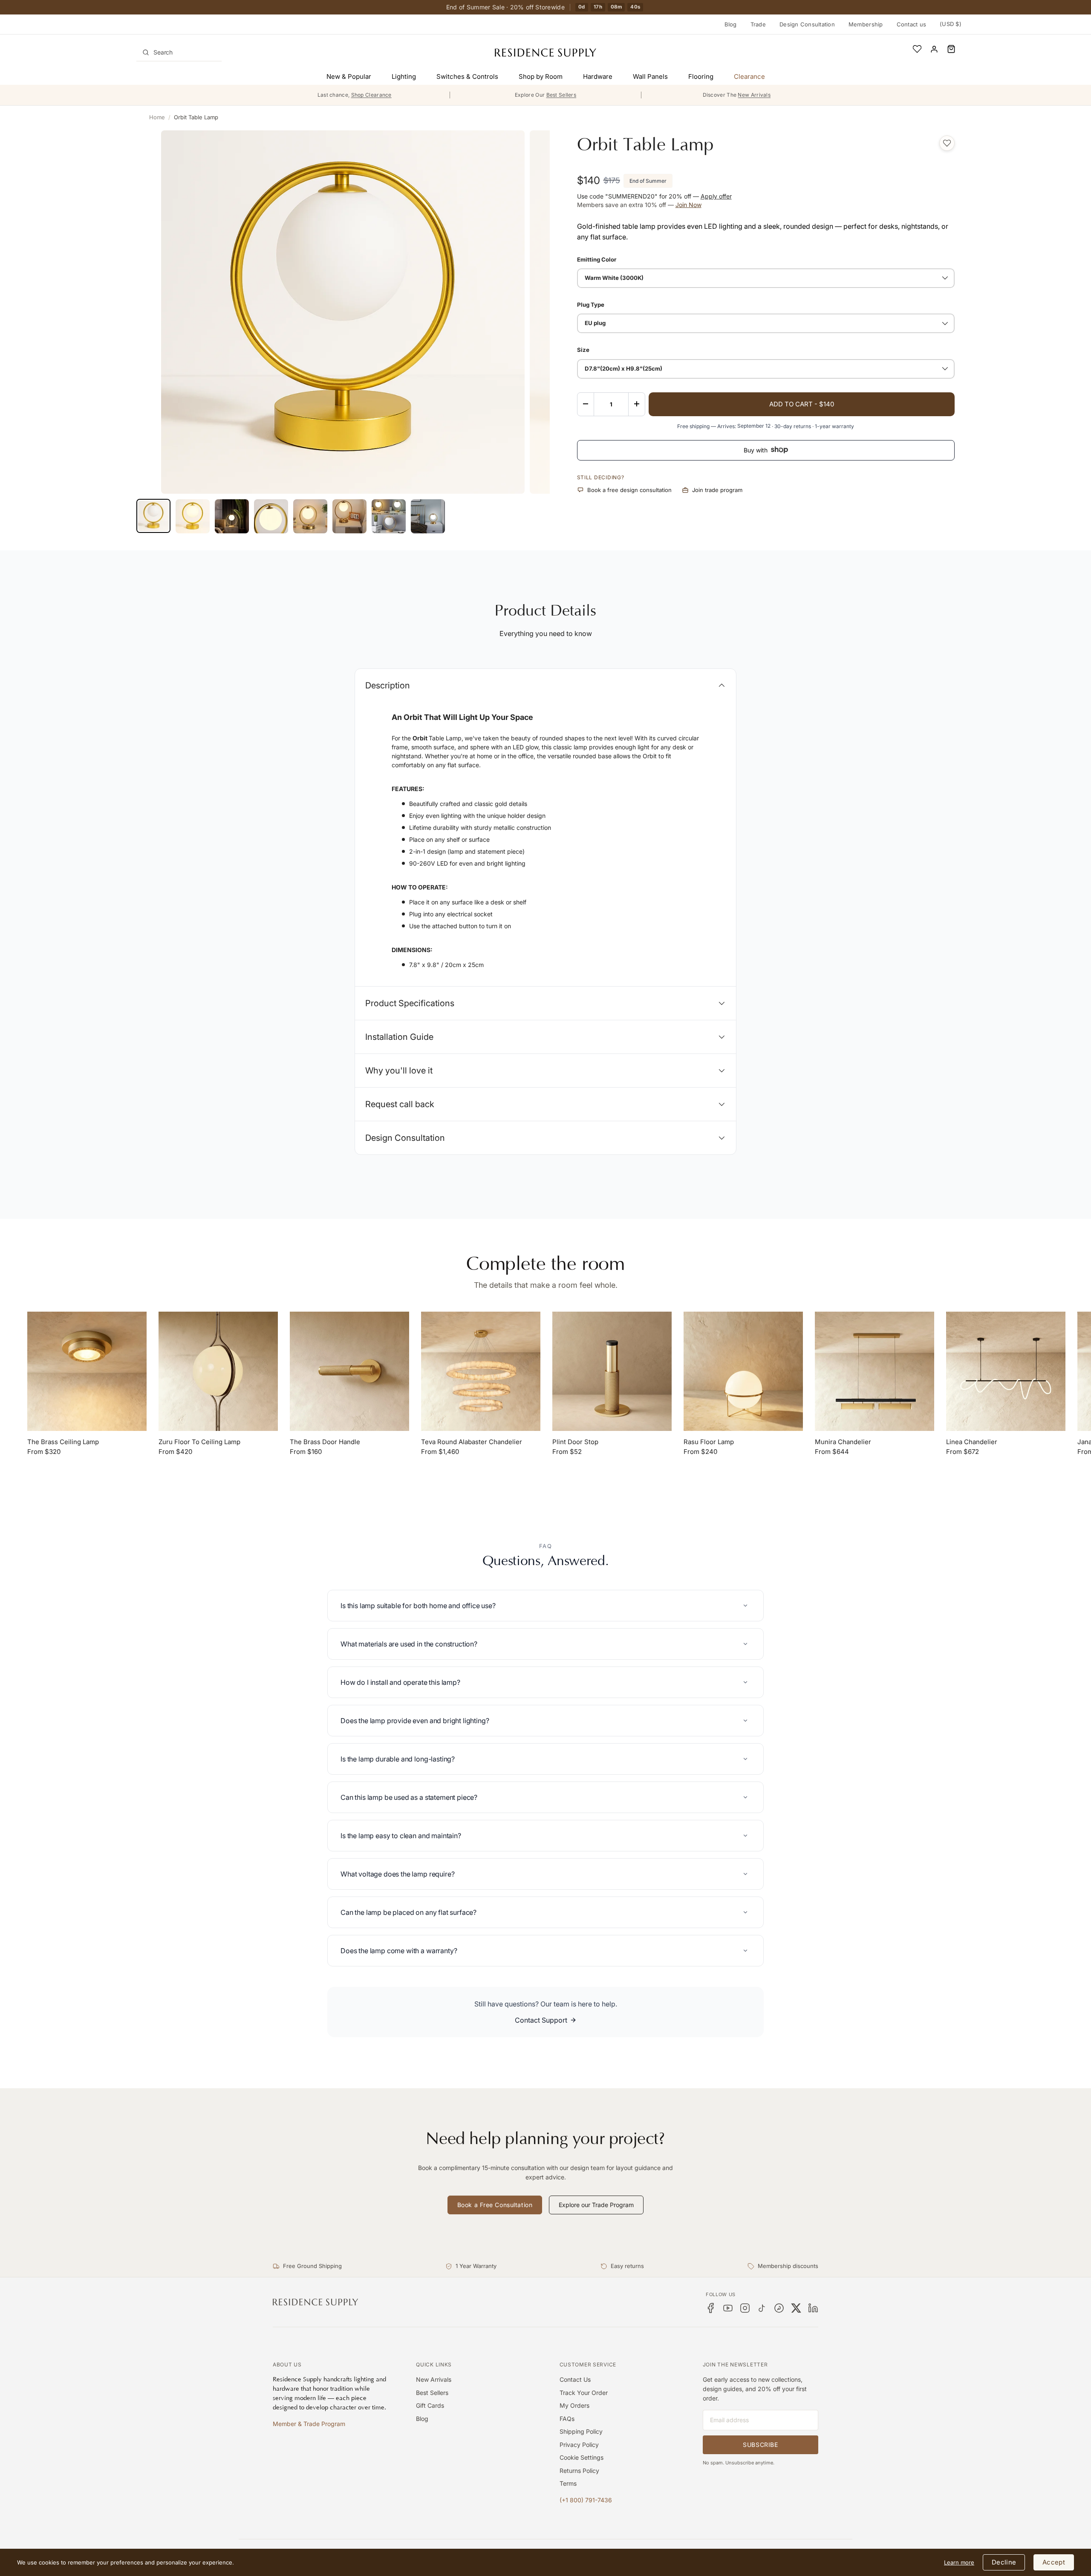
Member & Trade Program (309, 2424)
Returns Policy (579, 2471)
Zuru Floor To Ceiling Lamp (199, 1442)
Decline (1004, 2562)
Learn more (959, 2562)
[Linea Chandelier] (1006, 1371)
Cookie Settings (582, 2457)
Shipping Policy (581, 2431)
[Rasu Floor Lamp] (743, 1371)
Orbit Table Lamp (196, 117)
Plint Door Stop (575, 1442)
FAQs (567, 2419)
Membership (866, 24)
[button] (951, 49)
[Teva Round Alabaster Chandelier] (481, 1371)
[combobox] (179, 52)
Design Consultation (807, 24)
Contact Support (541, 2020)
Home (157, 117)
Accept (1054, 2562)
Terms (568, 2483)
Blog (731, 24)
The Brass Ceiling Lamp (63, 1442)
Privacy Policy (579, 2445)
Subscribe (760, 2445)
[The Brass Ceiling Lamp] (87, 1371)
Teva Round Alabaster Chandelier (472, 1442)
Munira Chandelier (843, 1442)
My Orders (574, 2405)
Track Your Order (584, 2393)
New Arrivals (434, 2379)
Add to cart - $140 (802, 404)
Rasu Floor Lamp (709, 1442)
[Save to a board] (947, 143)
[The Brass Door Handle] (349, 1371)
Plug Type (591, 304)
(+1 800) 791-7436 (586, 2500)
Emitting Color (597, 259)
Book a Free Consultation (495, 2205)
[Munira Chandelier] (875, 1371)
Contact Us (575, 2379)
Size (583, 350)
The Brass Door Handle (325, 1442)
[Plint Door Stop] (612, 1371)
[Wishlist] (917, 49)
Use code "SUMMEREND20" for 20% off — (654, 196)
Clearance (749, 76)
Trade (758, 24)
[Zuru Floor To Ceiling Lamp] (218, 1371)
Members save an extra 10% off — (639, 205)
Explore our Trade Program (596, 2205)
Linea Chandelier (972, 1442)
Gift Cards (430, 2405)
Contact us (912, 24)
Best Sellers (432, 2393)
